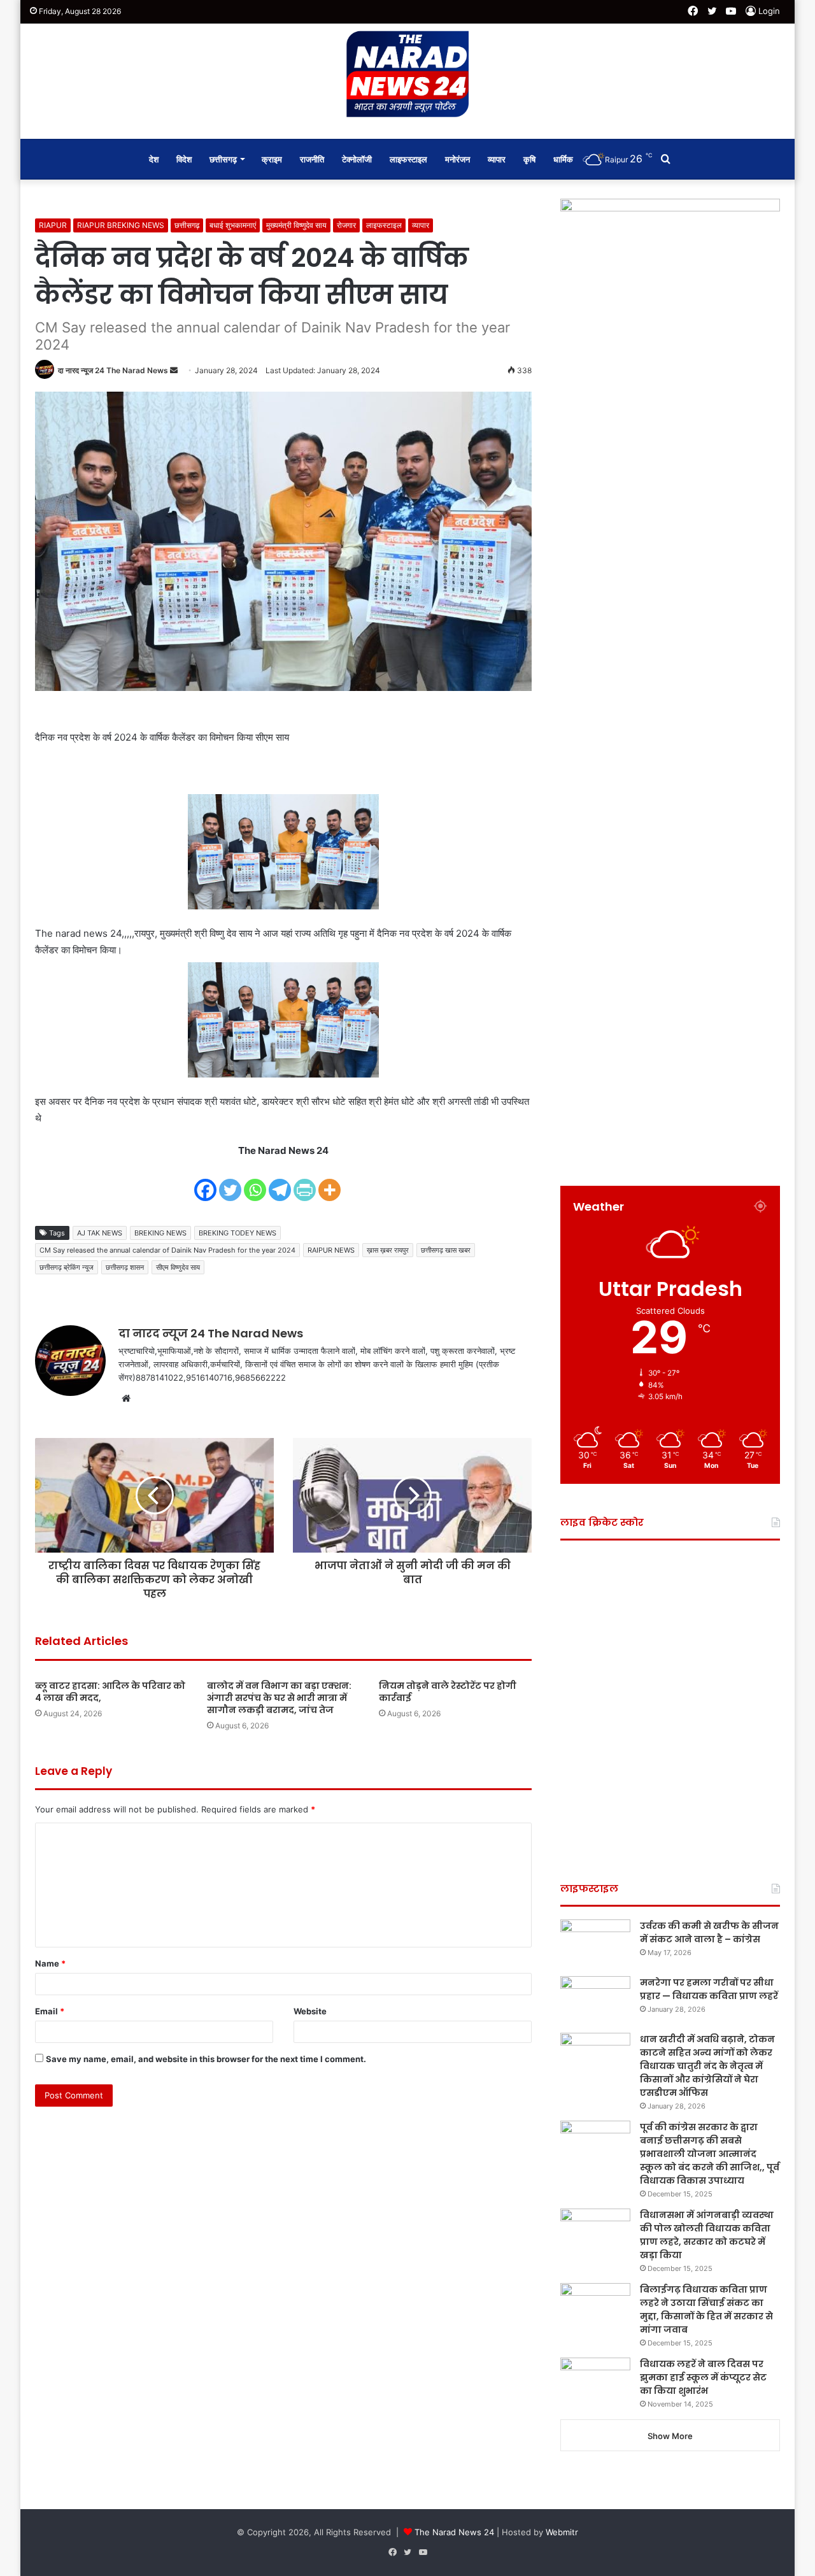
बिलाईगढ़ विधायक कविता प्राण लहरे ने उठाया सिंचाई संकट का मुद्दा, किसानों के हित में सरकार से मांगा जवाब (706, 2309)
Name (50, 1963)
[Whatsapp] (255, 1182)
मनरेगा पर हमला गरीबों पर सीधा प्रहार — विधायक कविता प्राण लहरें (709, 1989)
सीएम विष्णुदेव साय (178, 1267)
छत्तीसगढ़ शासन (125, 1267)
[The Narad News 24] (407, 75)
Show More (670, 2436)
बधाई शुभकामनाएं (233, 225)
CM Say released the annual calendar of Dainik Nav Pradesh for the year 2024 (167, 1250)
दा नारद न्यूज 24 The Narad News (113, 370)
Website (310, 2011)
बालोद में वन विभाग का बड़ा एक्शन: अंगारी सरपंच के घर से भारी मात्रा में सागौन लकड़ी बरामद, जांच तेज (279, 1698)
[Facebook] (205, 1182)
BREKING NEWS (160, 1233)
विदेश (184, 159)
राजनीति (312, 159)
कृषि (529, 159)
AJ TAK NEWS (100, 1233)
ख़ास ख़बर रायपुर (388, 1250)
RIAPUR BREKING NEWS (121, 225)
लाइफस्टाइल (408, 159)
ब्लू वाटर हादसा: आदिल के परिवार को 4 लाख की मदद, (110, 1692)
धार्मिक (563, 159)
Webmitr (562, 2532)
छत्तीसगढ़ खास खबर (446, 1250)
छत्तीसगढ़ (223, 159)
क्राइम (272, 159)
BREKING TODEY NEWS (237, 1233)
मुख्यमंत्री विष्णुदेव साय (296, 225)
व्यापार (497, 159)
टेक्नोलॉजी (357, 159)
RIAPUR (53, 225)
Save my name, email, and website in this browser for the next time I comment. (206, 2059)
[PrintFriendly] (305, 1182)
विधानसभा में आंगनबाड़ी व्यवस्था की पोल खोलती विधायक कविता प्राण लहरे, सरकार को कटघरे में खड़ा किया (707, 2235)
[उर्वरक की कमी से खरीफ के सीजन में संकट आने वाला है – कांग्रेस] (595, 1943)
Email (50, 2011)
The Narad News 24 (454, 2532)
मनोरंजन (457, 159)
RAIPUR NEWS (331, 1250)
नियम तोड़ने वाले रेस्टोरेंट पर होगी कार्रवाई (448, 1692)
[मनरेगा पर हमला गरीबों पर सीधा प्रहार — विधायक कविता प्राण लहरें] (595, 2000)
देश (154, 159)
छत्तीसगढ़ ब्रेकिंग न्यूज (67, 1267)
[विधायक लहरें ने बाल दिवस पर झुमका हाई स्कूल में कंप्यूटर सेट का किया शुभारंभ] (595, 2381)
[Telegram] (280, 1182)
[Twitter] (230, 1182)
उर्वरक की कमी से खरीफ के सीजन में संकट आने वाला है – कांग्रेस (709, 1932)
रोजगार (346, 225)
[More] (330, 1182)
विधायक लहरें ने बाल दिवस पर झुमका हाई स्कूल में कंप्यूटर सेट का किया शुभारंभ (703, 2377)
